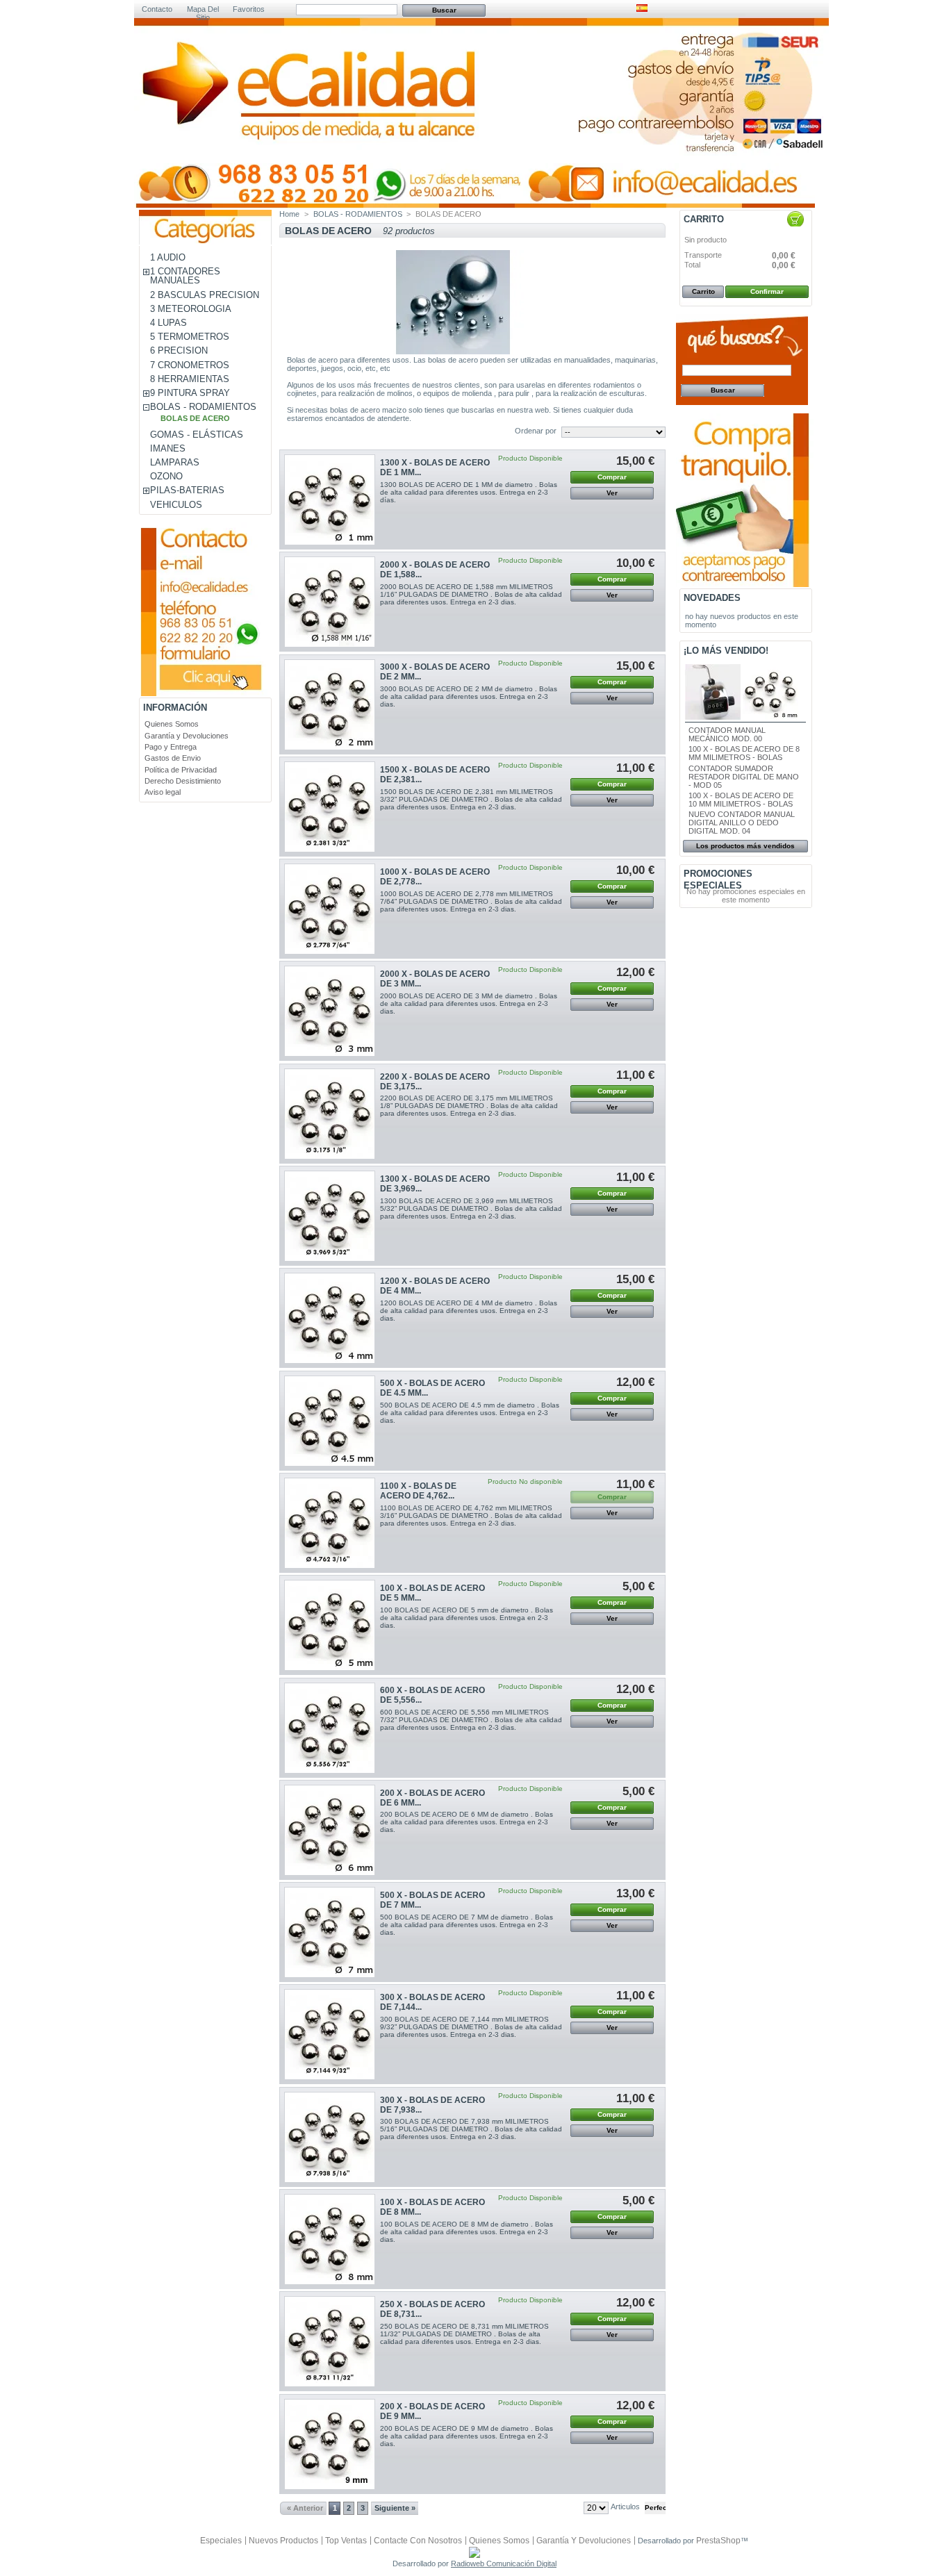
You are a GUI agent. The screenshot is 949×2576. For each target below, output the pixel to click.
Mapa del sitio (203, 10)
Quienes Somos (172, 724)
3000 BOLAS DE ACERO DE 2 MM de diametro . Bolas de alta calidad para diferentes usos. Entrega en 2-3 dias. (469, 696)
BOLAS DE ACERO (195, 418)
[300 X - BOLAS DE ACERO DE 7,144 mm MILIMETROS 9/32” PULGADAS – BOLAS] (330, 2034)
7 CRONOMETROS (190, 365)
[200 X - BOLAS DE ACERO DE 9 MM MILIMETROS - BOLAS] (330, 2444)
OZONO (166, 476)
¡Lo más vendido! (726, 651)
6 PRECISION (179, 350)
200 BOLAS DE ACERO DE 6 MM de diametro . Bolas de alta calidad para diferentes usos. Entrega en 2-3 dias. (467, 1822)
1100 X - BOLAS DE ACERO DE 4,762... (418, 1491)
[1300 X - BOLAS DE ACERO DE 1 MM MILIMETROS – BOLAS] (330, 500)
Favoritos (249, 9)
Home (289, 214)
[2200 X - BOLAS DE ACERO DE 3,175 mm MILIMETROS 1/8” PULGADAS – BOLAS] (330, 1114)
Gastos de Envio (173, 758)
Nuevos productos (283, 2541)
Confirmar (767, 291)
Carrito (704, 219)
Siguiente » (395, 2508)
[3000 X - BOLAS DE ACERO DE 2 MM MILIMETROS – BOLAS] (330, 705)
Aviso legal (163, 792)
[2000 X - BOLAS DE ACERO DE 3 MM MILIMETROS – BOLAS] (330, 1011)
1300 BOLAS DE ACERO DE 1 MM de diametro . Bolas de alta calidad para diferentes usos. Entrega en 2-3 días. (469, 492)
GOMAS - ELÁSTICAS (197, 435)
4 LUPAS (168, 323)
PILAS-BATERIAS (187, 490)
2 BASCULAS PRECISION (205, 295)
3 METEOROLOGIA (191, 309)
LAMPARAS (175, 462)
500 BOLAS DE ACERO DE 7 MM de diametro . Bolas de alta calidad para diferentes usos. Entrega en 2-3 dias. (467, 1925)
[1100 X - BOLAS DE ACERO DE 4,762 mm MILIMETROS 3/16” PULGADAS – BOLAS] (330, 1523)
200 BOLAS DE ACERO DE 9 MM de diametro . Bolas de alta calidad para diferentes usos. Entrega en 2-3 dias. (467, 2436)
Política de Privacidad (181, 770)
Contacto (157, 9)
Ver (612, 493)
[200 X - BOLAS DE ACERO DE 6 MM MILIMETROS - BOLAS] (330, 1830)
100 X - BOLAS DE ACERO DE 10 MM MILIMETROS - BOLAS (741, 800)
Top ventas (346, 2541)
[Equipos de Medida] (311, 119)
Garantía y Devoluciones (187, 736)
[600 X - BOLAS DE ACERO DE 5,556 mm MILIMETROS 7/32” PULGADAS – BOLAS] (330, 1728)
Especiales (221, 2541)
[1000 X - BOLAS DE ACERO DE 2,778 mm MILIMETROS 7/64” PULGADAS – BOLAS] (330, 909)
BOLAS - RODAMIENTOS (203, 407)
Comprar (612, 477)
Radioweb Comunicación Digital (504, 2563)
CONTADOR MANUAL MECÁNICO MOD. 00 (727, 734)
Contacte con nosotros (418, 2541)
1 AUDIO (168, 257)
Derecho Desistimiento (183, 781)
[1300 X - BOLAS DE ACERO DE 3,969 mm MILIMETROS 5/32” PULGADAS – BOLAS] (330, 1216)
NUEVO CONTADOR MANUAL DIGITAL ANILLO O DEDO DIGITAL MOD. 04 (742, 823)
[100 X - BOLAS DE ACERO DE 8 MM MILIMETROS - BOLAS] (330, 2239)
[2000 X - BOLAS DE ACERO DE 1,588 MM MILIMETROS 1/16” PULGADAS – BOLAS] (330, 602)
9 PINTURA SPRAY (190, 393)
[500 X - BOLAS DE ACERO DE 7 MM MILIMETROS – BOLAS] (330, 1932)
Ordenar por (536, 431)
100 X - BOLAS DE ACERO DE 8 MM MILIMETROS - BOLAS (744, 753)
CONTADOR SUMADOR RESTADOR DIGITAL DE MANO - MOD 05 (744, 777)
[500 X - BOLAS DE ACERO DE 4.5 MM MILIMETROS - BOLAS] (330, 1421)
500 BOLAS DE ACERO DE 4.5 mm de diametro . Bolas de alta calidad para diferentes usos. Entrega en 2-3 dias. (470, 1413)
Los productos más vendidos (745, 846)
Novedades (712, 598)
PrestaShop (718, 2541)
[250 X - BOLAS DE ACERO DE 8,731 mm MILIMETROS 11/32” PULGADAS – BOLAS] (330, 2342)
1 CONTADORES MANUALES (185, 276)
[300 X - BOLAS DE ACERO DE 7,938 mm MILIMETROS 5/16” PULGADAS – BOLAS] (330, 2137)
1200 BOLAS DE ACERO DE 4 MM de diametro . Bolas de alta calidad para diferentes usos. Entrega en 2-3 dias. (469, 1311)
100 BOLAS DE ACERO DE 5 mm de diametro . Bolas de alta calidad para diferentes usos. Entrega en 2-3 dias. (467, 1618)
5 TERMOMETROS (190, 337)
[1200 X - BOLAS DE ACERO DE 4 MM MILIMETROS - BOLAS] (330, 1318)
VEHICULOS (176, 505)
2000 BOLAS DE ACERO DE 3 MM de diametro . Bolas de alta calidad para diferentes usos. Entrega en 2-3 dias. (469, 1004)
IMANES (168, 448)
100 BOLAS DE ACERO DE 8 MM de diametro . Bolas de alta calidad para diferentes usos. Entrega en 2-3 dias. (467, 2232)
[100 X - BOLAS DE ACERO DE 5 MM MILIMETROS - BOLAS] (330, 1625)
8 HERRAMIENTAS (190, 379)
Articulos (625, 2507)
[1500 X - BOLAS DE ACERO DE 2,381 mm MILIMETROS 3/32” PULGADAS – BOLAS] (330, 807)
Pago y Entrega (171, 747)
